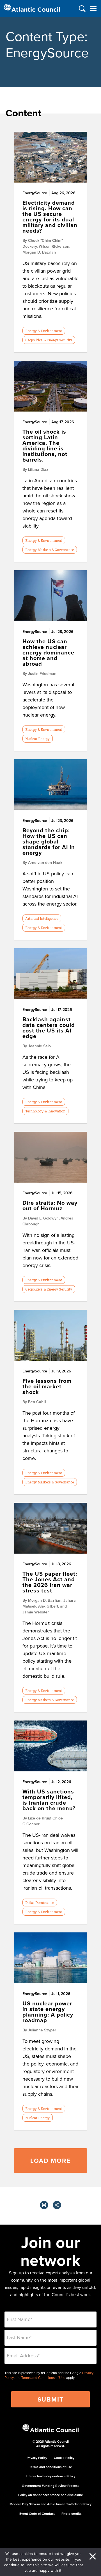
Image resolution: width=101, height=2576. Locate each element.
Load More (50, 2161)
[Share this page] (57, 2205)
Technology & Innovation (45, 1111)
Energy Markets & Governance (50, 550)
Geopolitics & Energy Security (49, 340)
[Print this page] (44, 2205)
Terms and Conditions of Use (43, 2378)
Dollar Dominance (40, 1903)
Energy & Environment (44, 331)
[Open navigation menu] (93, 9)
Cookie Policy (64, 2458)
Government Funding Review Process (51, 2486)
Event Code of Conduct (37, 2514)
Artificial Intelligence (42, 918)
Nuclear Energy (37, 739)
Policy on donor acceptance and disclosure (51, 2495)
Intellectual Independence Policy (51, 2476)
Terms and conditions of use (51, 2467)
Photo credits (72, 2514)
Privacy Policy (37, 2458)
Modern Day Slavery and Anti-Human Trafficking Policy (50, 2504)
